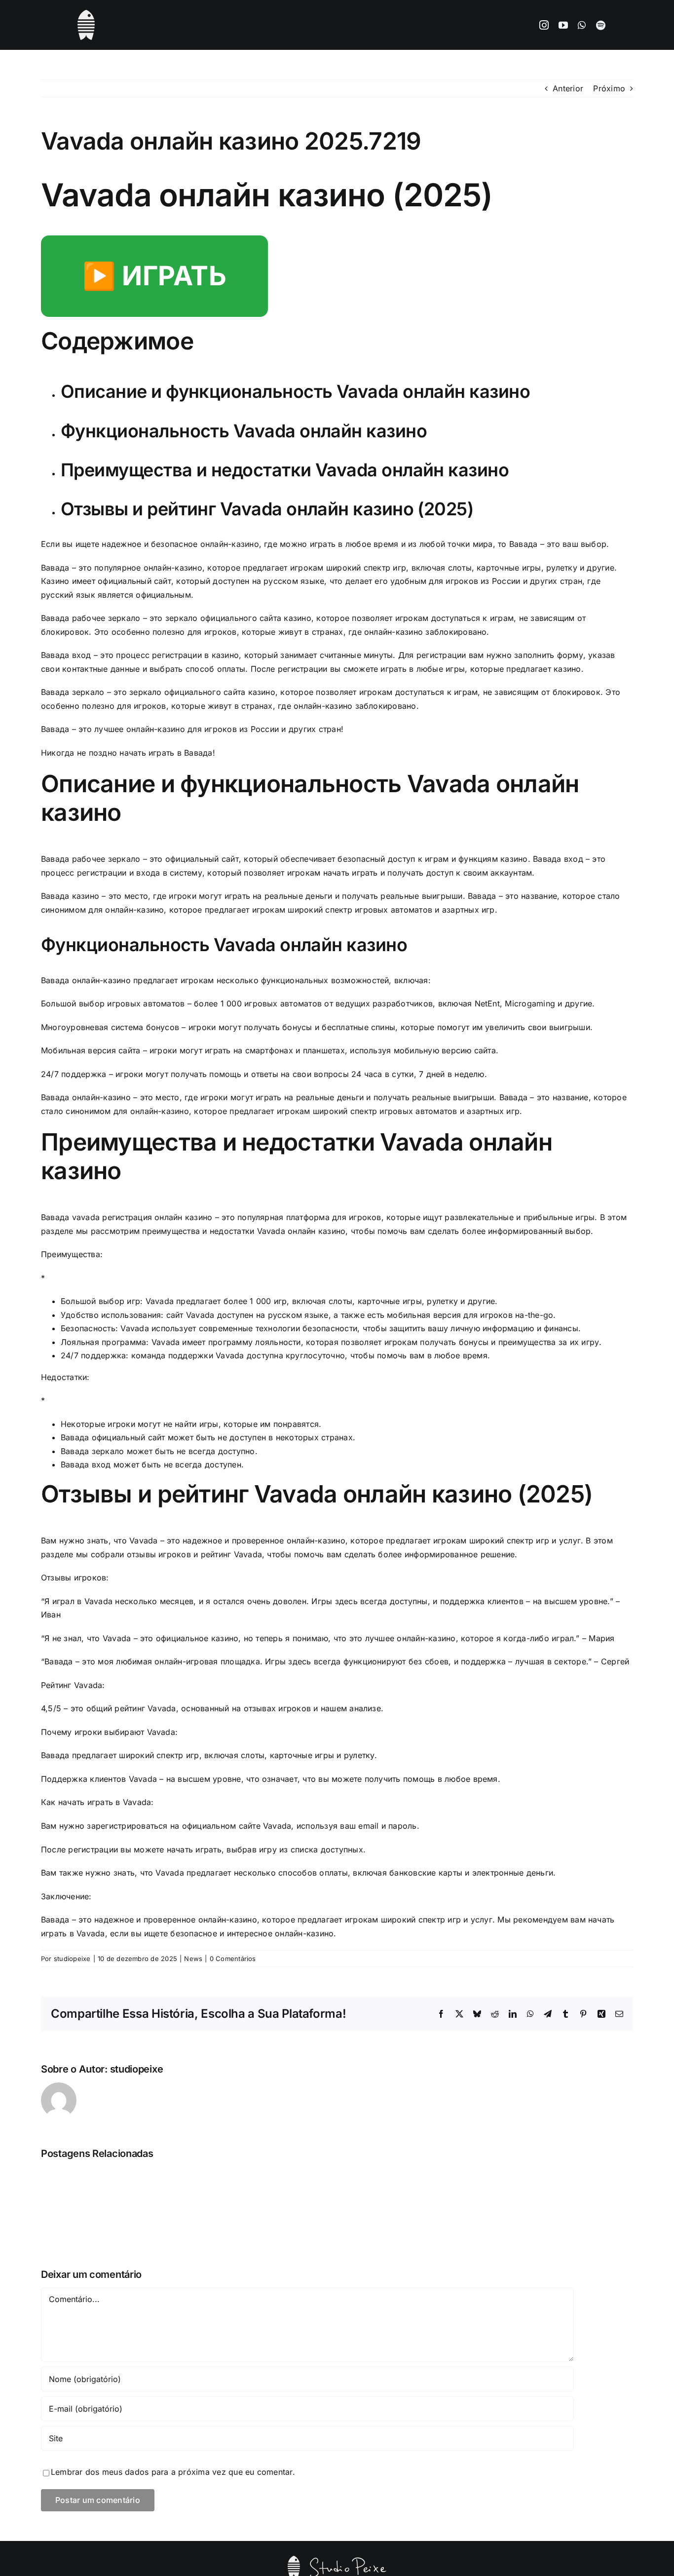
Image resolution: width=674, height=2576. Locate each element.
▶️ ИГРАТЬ (154, 276)
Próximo (609, 88)
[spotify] (601, 25)
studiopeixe (72, 1959)
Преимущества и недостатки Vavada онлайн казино (285, 470)
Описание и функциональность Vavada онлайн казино (295, 391)
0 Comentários (233, 1959)
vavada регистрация (112, 1217)
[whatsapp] (582, 25)
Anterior (568, 88)
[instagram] (544, 25)
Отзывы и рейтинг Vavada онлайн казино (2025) (267, 509)
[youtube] (563, 25)
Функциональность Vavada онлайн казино (244, 431)
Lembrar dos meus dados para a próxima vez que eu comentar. (173, 2472)
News (193, 1959)
